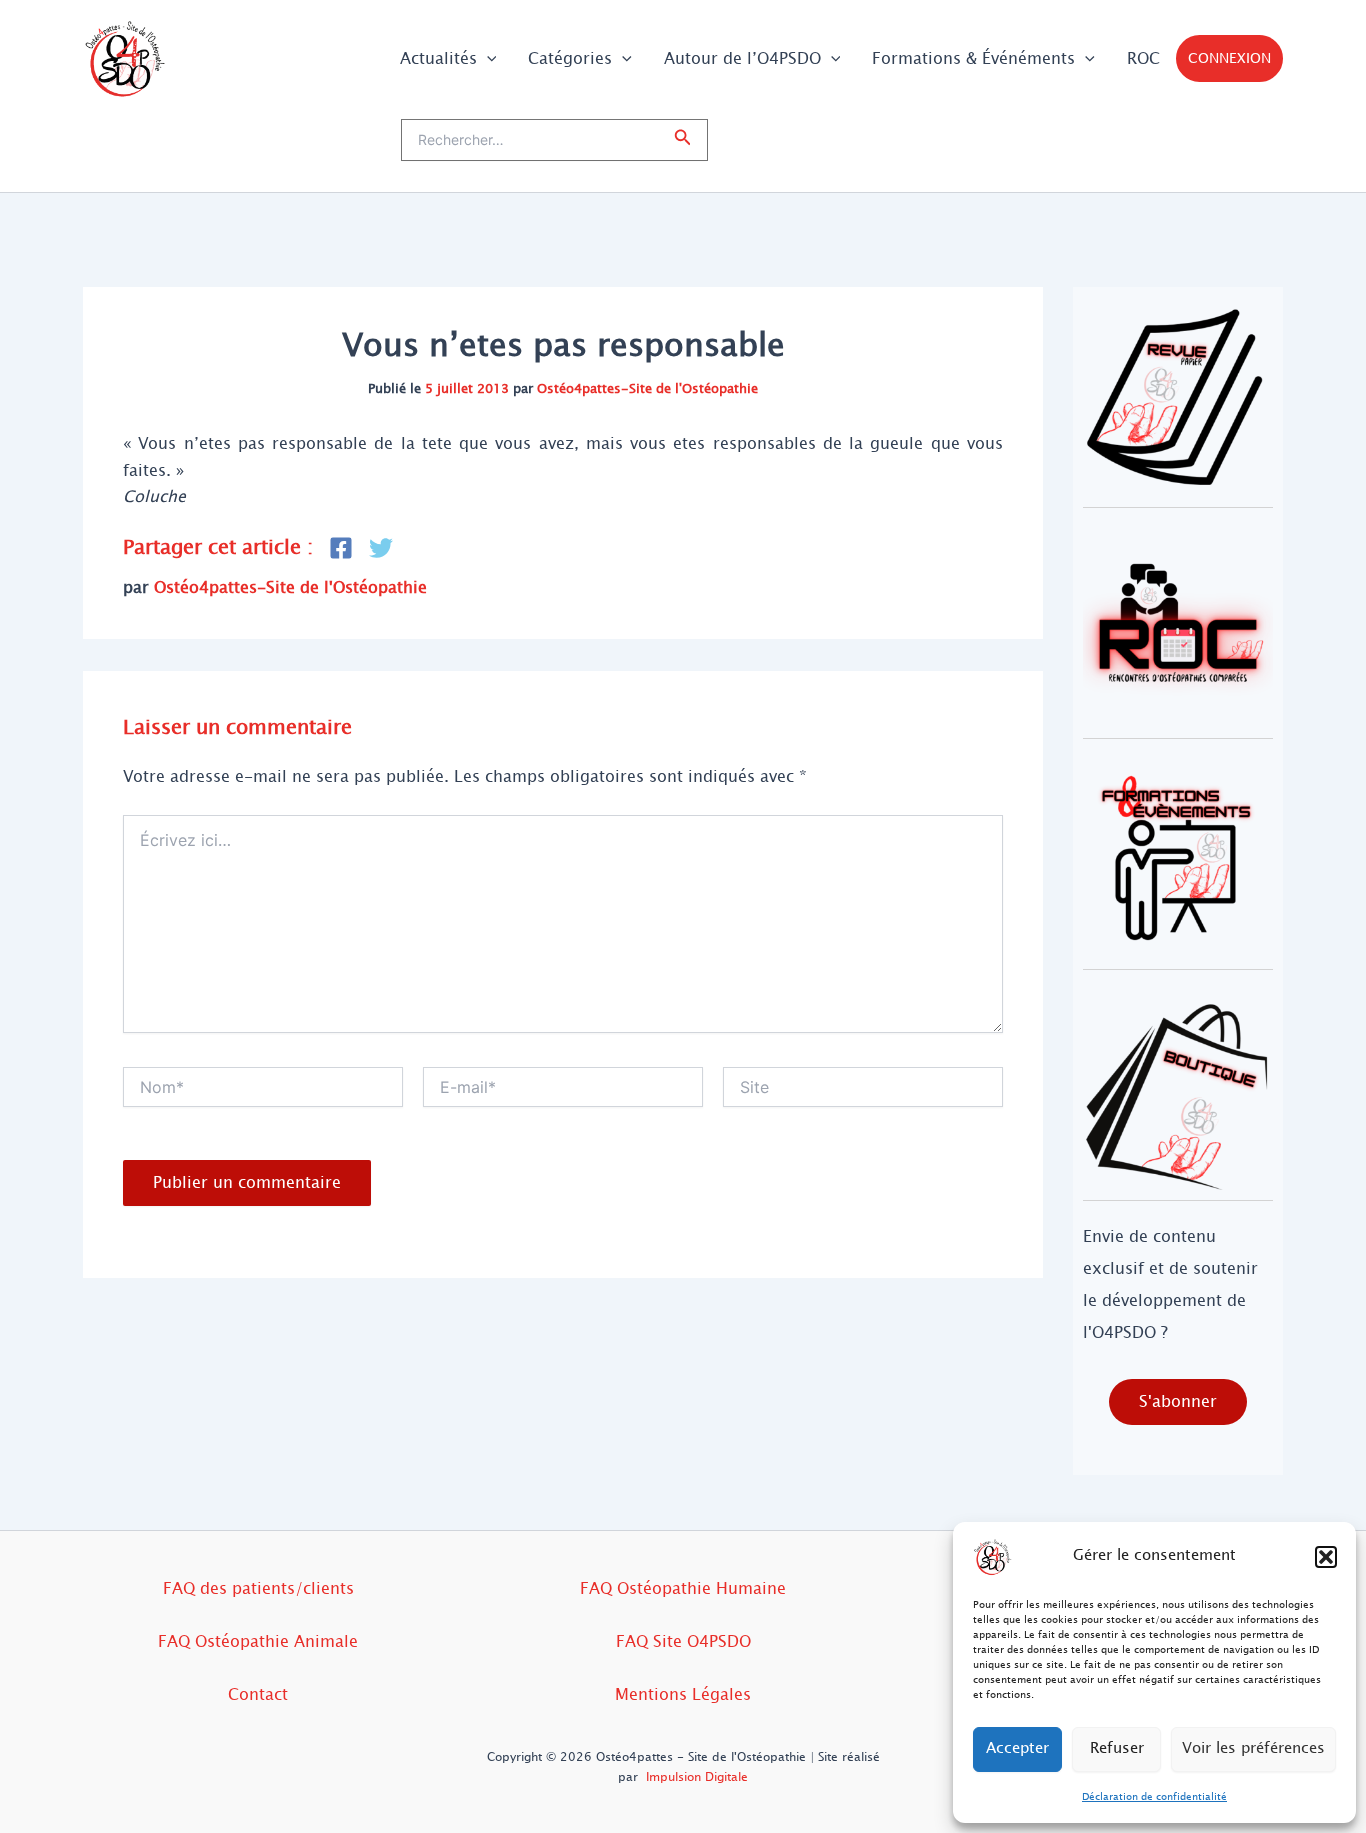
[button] (1326, 1557)
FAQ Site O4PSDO (683, 1641)
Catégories (570, 58)
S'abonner (1178, 1401)
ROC (1143, 58)
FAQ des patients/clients (258, 1588)
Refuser (1117, 1748)
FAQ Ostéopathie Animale (258, 1641)
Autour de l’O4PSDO (742, 58)
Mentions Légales (683, 1694)
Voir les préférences (1253, 1748)
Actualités (438, 58)
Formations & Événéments (973, 58)
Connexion (1229, 58)
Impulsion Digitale (697, 1777)
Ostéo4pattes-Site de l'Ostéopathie (647, 389)
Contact (258, 1694)
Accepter (1017, 1748)
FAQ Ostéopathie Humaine (683, 1588)
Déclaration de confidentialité (1154, 1796)
